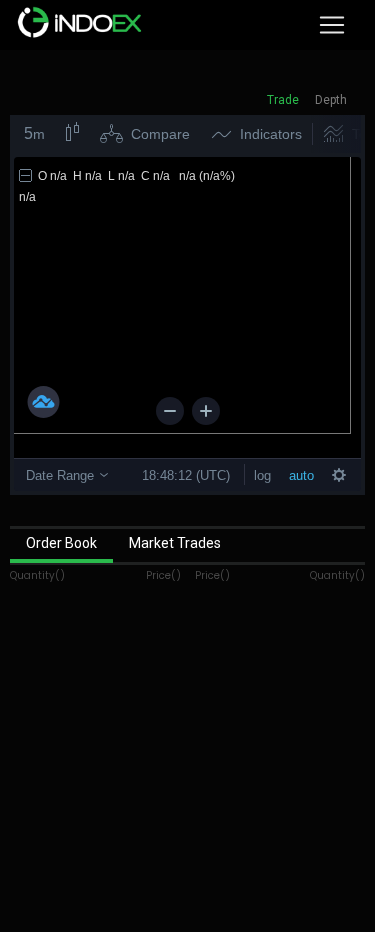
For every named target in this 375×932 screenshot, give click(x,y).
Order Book (61, 543)
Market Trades (175, 543)
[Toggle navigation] (332, 25)
